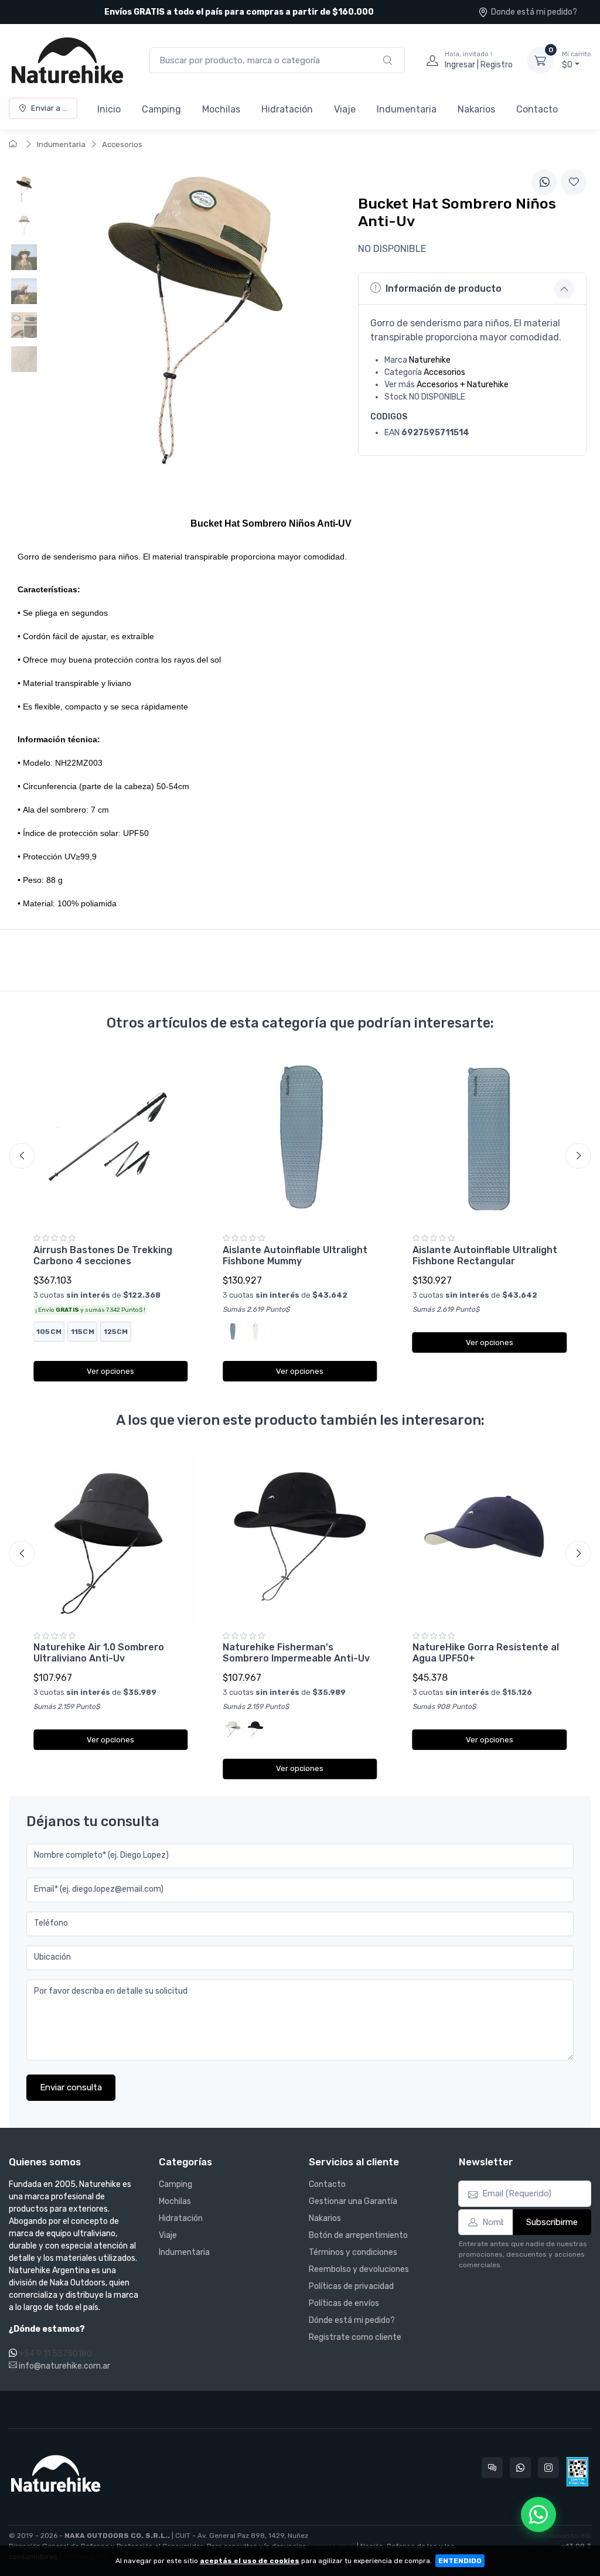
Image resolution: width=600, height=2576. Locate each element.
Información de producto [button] (444, 289)
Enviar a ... (49, 108)
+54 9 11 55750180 (55, 2354)
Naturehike (430, 360)
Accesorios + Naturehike (463, 385)
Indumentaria (407, 109)
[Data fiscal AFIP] (577, 2472)
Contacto (537, 109)
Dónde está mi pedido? (352, 2320)
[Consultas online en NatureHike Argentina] (492, 2468)
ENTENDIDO (460, 2561)
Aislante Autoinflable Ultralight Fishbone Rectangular (485, 1255)
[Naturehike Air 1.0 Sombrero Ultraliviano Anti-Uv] (110, 1536)
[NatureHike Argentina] (67, 60)
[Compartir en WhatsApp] (544, 182)
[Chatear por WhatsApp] (538, 2514)
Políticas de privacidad (351, 2286)
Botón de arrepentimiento (358, 2235)
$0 (577, 60)
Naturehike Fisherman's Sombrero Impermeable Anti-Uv (296, 1653)
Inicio (109, 109)
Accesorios (122, 144)
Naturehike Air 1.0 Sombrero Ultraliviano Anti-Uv (99, 1653)
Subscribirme (552, 2222)
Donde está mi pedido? (534, 12)
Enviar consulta (71, 2087)
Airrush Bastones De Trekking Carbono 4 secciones (103, 1255)
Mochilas (221, 109)
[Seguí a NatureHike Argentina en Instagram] (548, 2468)
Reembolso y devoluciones (359, 2269)
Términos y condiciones (353, 2252)
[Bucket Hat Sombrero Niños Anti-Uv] (24, 189)
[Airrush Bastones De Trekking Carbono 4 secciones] (110, 1139)
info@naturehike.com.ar (64, 2366)
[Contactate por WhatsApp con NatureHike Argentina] (520, 2468)
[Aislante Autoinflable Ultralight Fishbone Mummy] (300, 1139)
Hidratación (287, 109)
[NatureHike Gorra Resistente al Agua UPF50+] (490, 1536)
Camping (161, 109)
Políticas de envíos (344, 2303)
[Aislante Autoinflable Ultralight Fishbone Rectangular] (490, 1139)
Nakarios (476, 109)
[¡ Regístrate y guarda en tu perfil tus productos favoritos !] (574, 182)
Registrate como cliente (355, 2337)
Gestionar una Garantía (353, 2201)
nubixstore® (570, 2536)
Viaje (345, 109)
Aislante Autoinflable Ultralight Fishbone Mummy (295, 1255)
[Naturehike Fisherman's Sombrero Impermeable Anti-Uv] (300, 1536)
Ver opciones (110, 1371)
